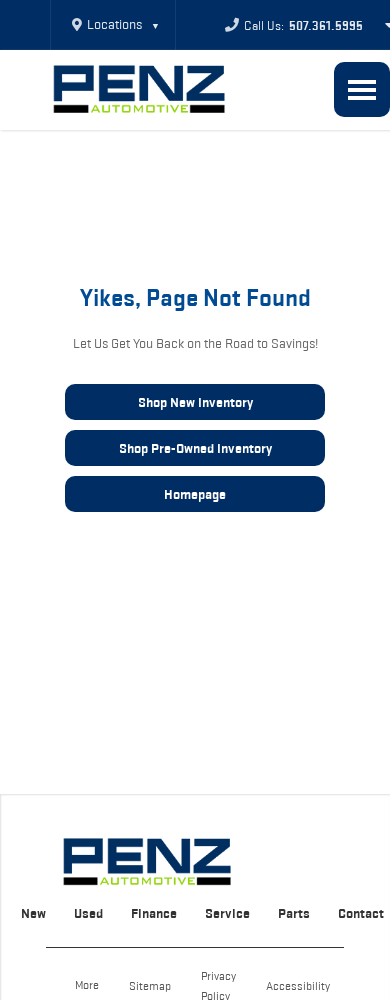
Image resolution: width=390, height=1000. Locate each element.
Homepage (195, 494)
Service (227, 913)
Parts (294, 913)
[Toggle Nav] (362, 89)
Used (88, 913)
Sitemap (150, 985)
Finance (154, 913)
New (33, 913)
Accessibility (298, 985)
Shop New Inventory (195, 402)
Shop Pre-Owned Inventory (195, 448)
